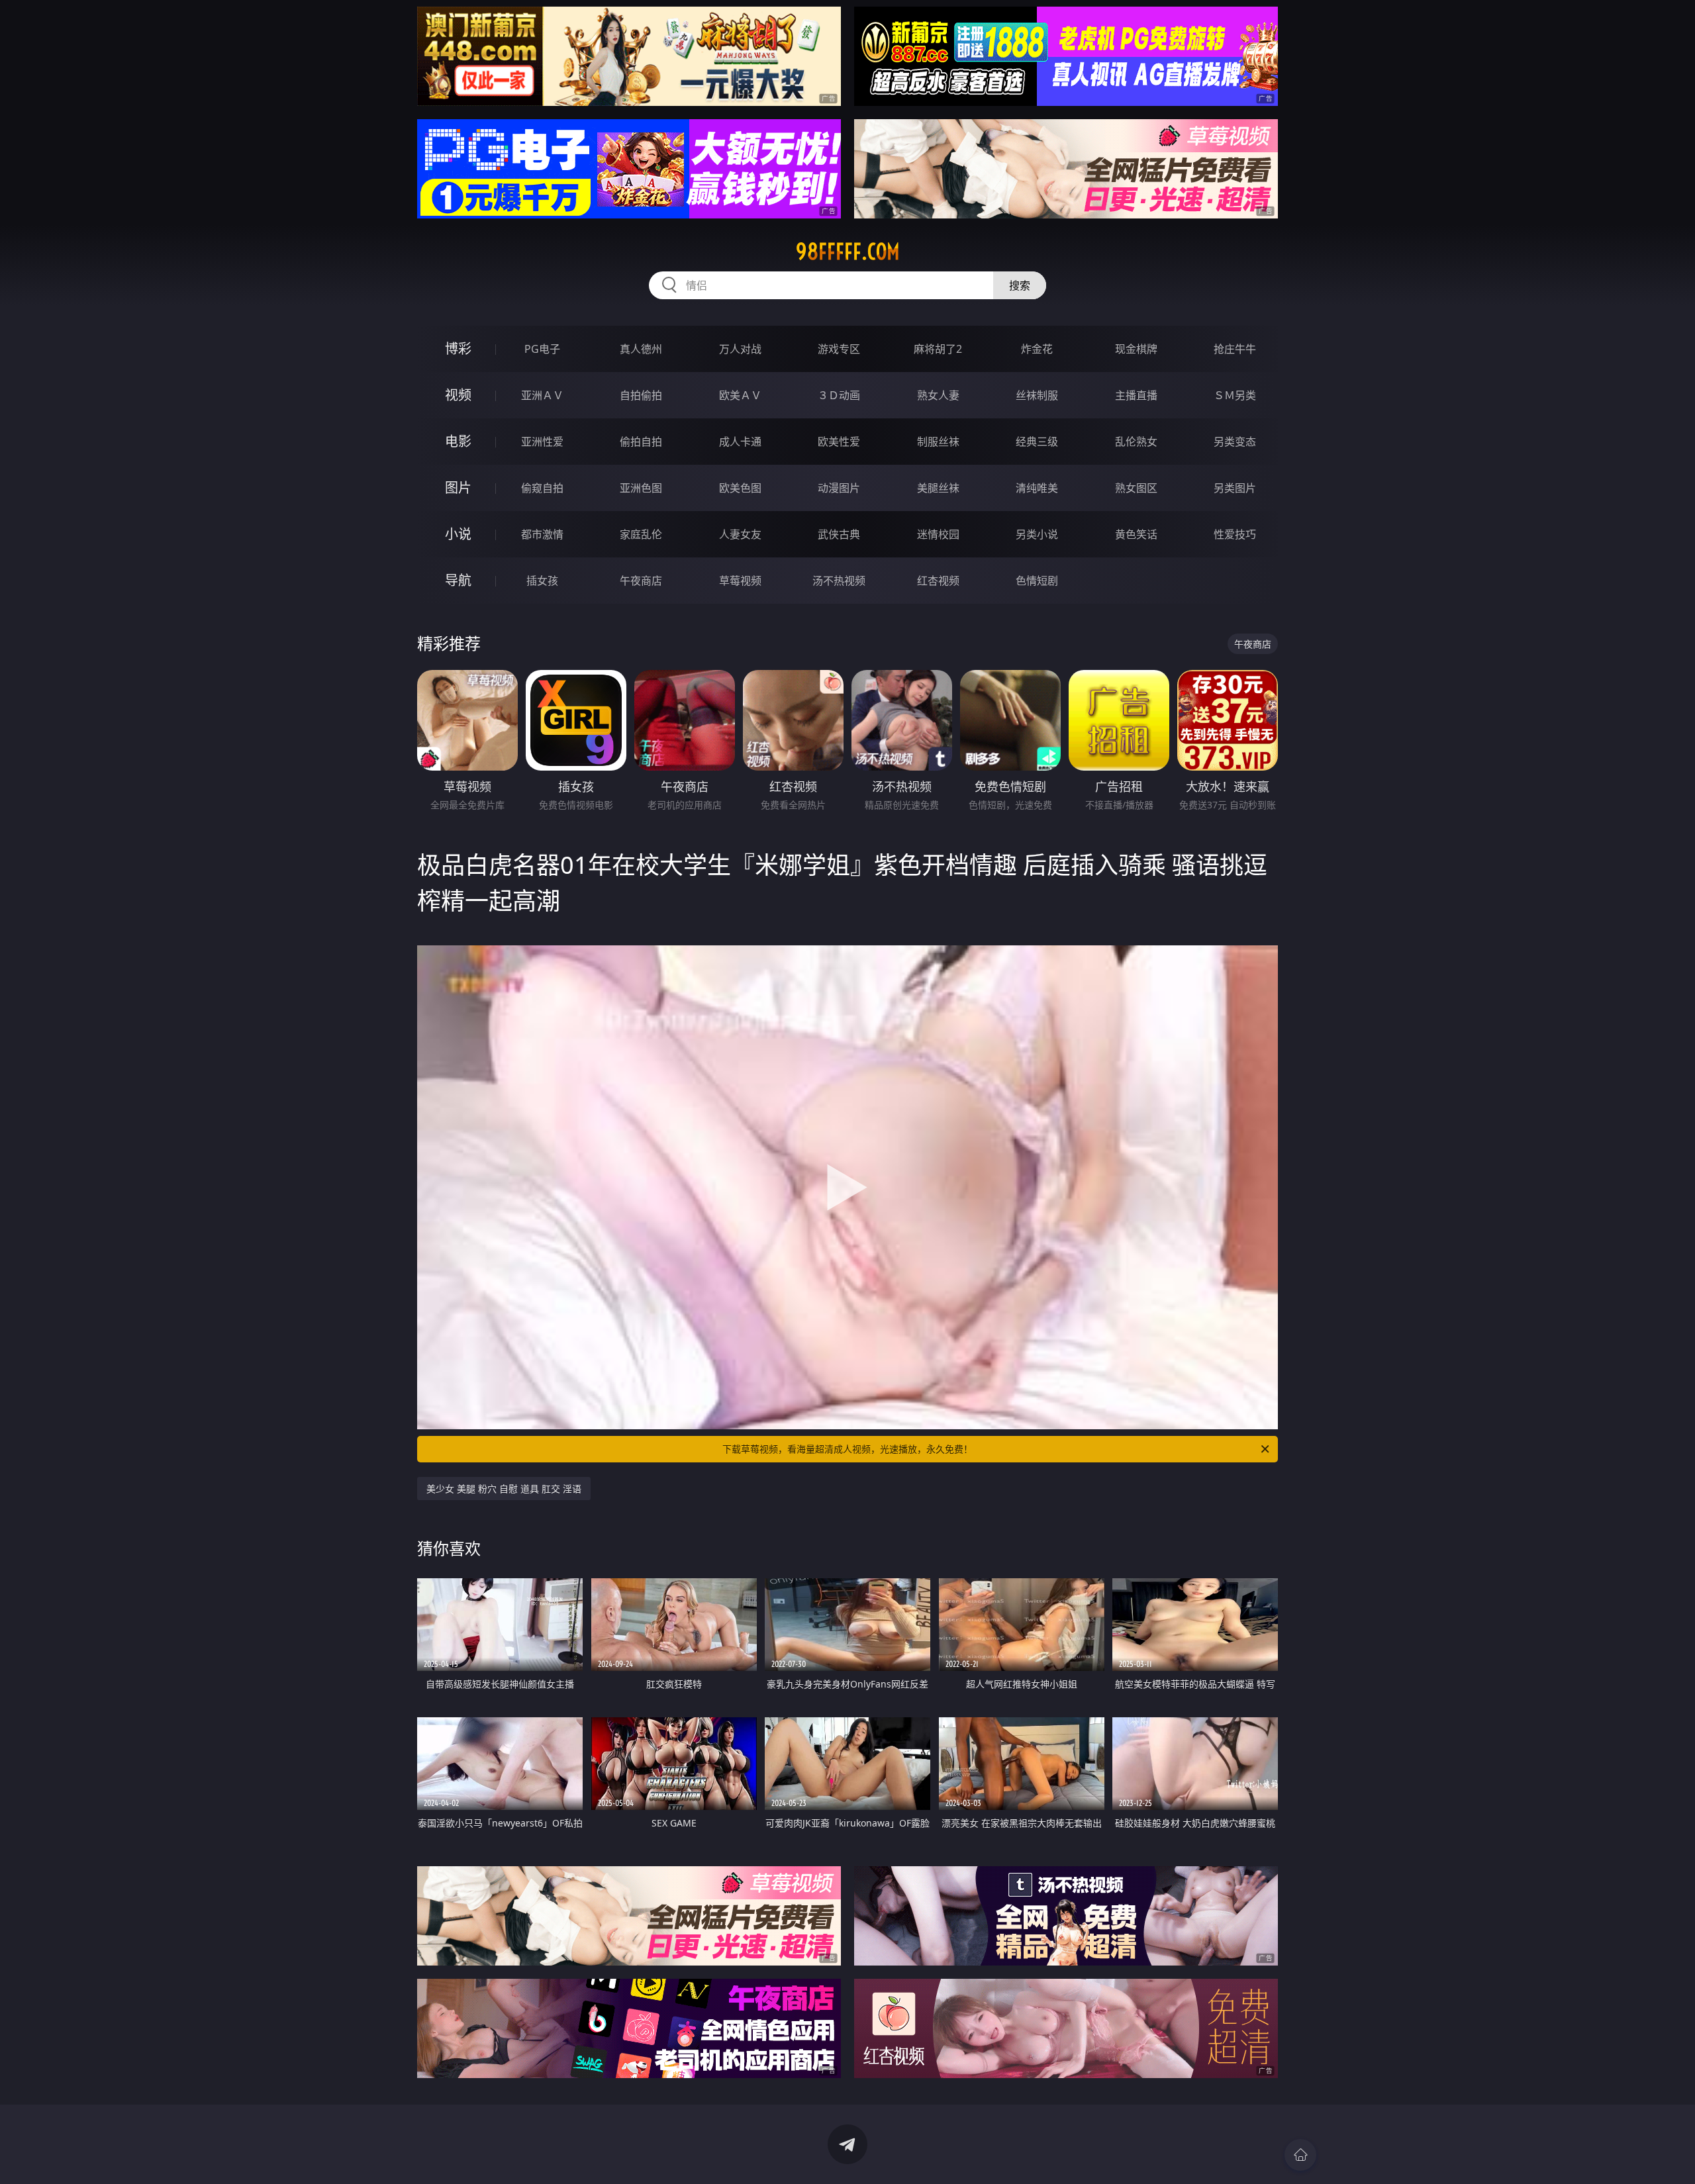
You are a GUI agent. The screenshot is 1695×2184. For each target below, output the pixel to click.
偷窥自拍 (542, 488)
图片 (458, 488)
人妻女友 (740, 534)
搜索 (1020, 285)
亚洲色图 (641, 488)
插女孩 (542, 581)
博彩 (458, 349)
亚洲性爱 (542, 442)
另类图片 (1235, 488)
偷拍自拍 (641, 442)
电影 (458, 441)
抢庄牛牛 (1235, 349)
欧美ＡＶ (740, 395)
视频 (458, 395)
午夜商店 (641, 581)
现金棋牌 (1136, 349)
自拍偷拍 (641, 395)
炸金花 (1037, 349)
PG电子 (542, 349)
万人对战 (740, 349)
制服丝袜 (938, 442)
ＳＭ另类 (1235, 395)
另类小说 (1037, 534)
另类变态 (1235, 442)
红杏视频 (938, 581)
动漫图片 (839, 488)
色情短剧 (1037, 581)
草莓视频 (740, 581)
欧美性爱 (839, 442)
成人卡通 (740, 442)
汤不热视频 (839, 581)
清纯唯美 (1037, 488)
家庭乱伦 (641, 534)
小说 (458, 534)
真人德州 (641, 349)
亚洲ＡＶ (542, 395)
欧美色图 (740, 488)
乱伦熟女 (1136, 442)
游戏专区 (839, 349)
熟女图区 (1136, 488)
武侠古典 (839, 534)
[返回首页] (1300, 2155)
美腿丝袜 (938, 488)
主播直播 (1136, 395)
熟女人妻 (938, 395)
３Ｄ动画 (839, 395)
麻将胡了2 (938, 349)
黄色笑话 (1136, 534)
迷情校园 (938, 534)
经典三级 (1037, 442)
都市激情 (542, 534)
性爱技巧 (1235, 534)
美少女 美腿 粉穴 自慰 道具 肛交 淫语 (504, 1489)
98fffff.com (848, 252)
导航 (458, 580)
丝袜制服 (1037, 395)
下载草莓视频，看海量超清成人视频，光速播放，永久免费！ (847, 1449)
